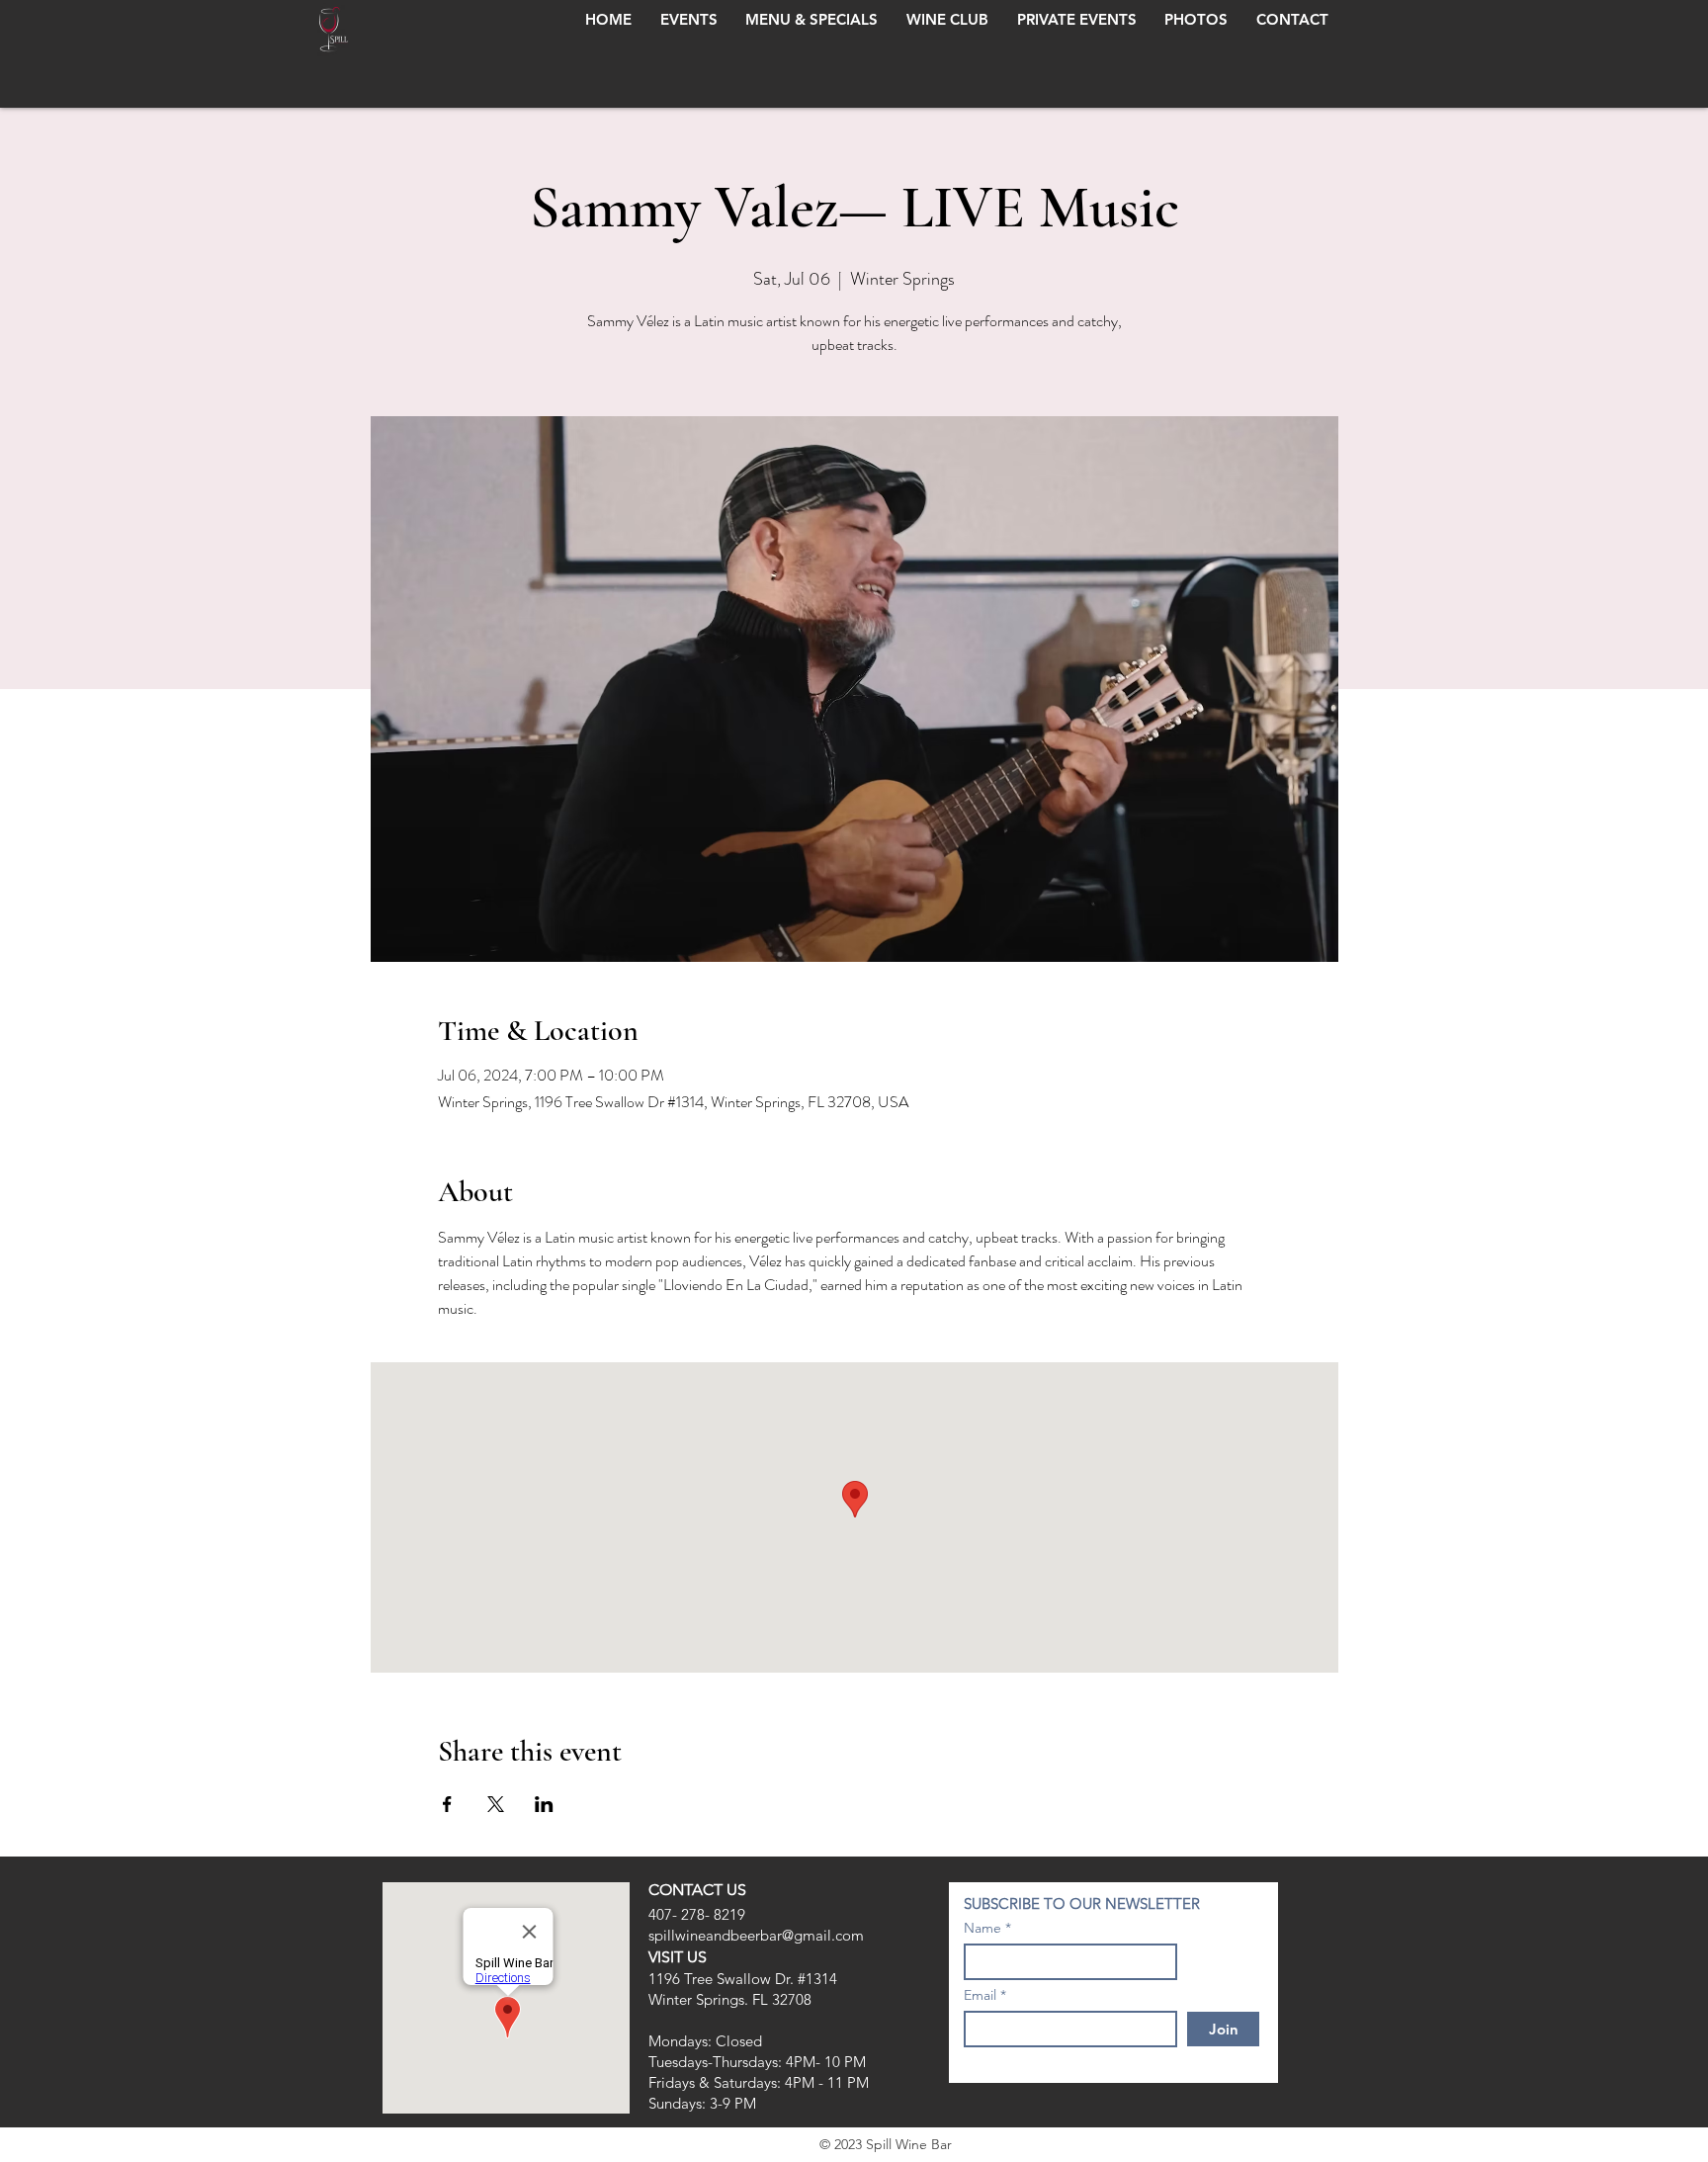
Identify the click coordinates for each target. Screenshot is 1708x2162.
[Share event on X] (496, 1804)
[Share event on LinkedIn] (544, 1804)
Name (982, 1928)
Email (980, 1995)
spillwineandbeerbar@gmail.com (756, 1935)
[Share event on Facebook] (447, 1804)
